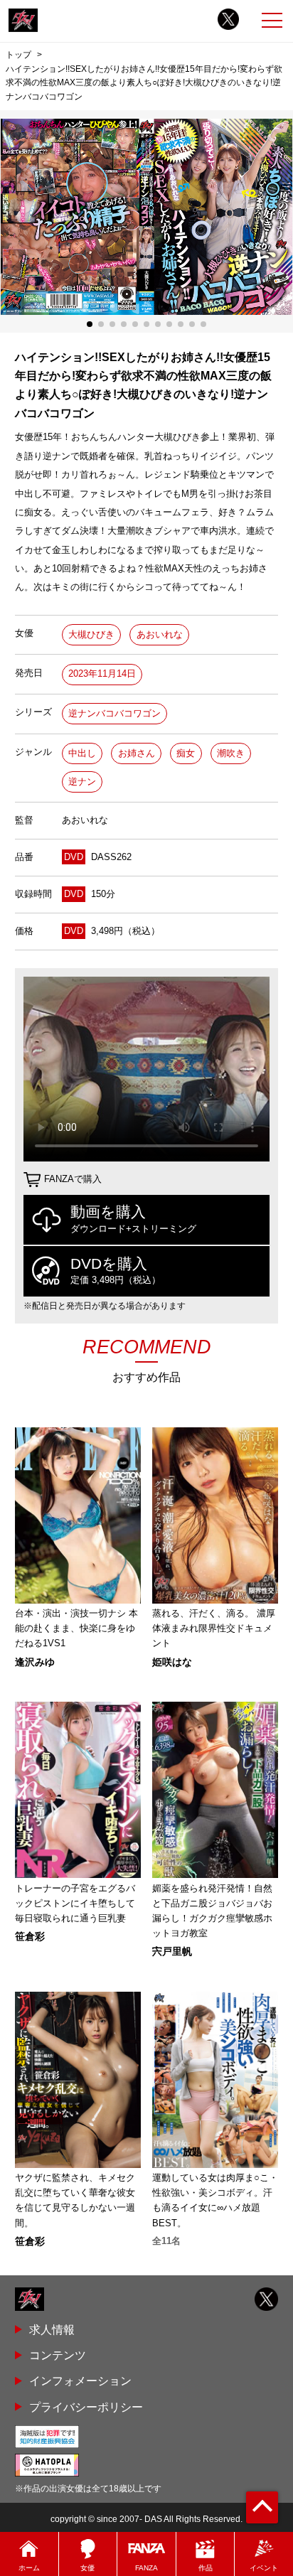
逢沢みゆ (35, 1662)
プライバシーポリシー (86, 2407)
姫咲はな (172, 1662)
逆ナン (82, 782)
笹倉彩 (30, 1936)
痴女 (186, 753)
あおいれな (160, 634)
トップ (18, 55)
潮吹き (231, 753)
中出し (82, 753)
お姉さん (137, 753)
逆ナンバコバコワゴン (114, 713)
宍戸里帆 (172, 1951)
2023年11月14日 (102, 673)
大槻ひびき (91, 634)
